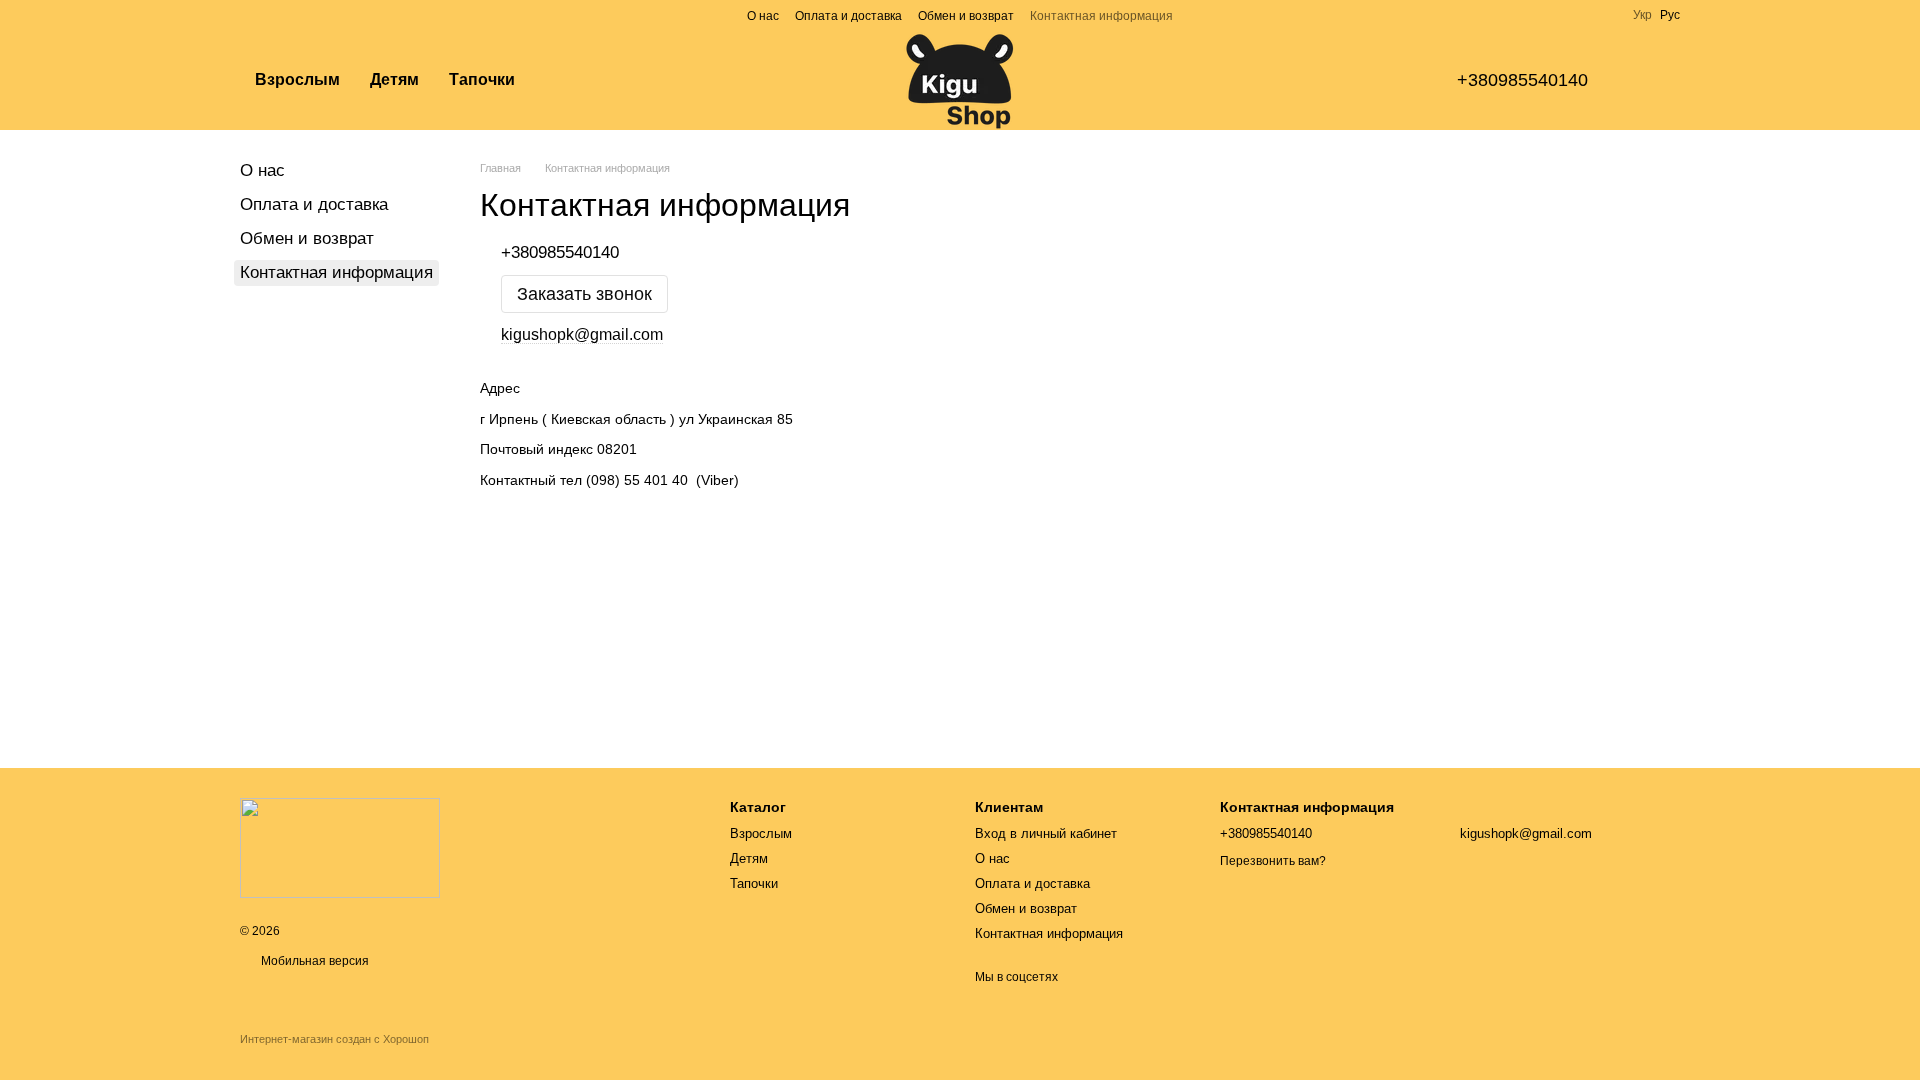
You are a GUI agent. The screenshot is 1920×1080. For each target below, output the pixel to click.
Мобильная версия (313, 961)
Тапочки (482, 79)
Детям (394, 79)
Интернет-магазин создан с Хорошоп (334, 1039)
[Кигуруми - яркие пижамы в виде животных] (340, 847)
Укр (1642, 15)
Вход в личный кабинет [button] (1046, 833)
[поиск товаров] (566, 80)
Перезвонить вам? (1273, 861)
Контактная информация (1101, 16)
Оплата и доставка (848, 16)
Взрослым (297, 79)
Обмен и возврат (966, 16)
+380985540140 (1522, 80)
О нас (763, 16)
